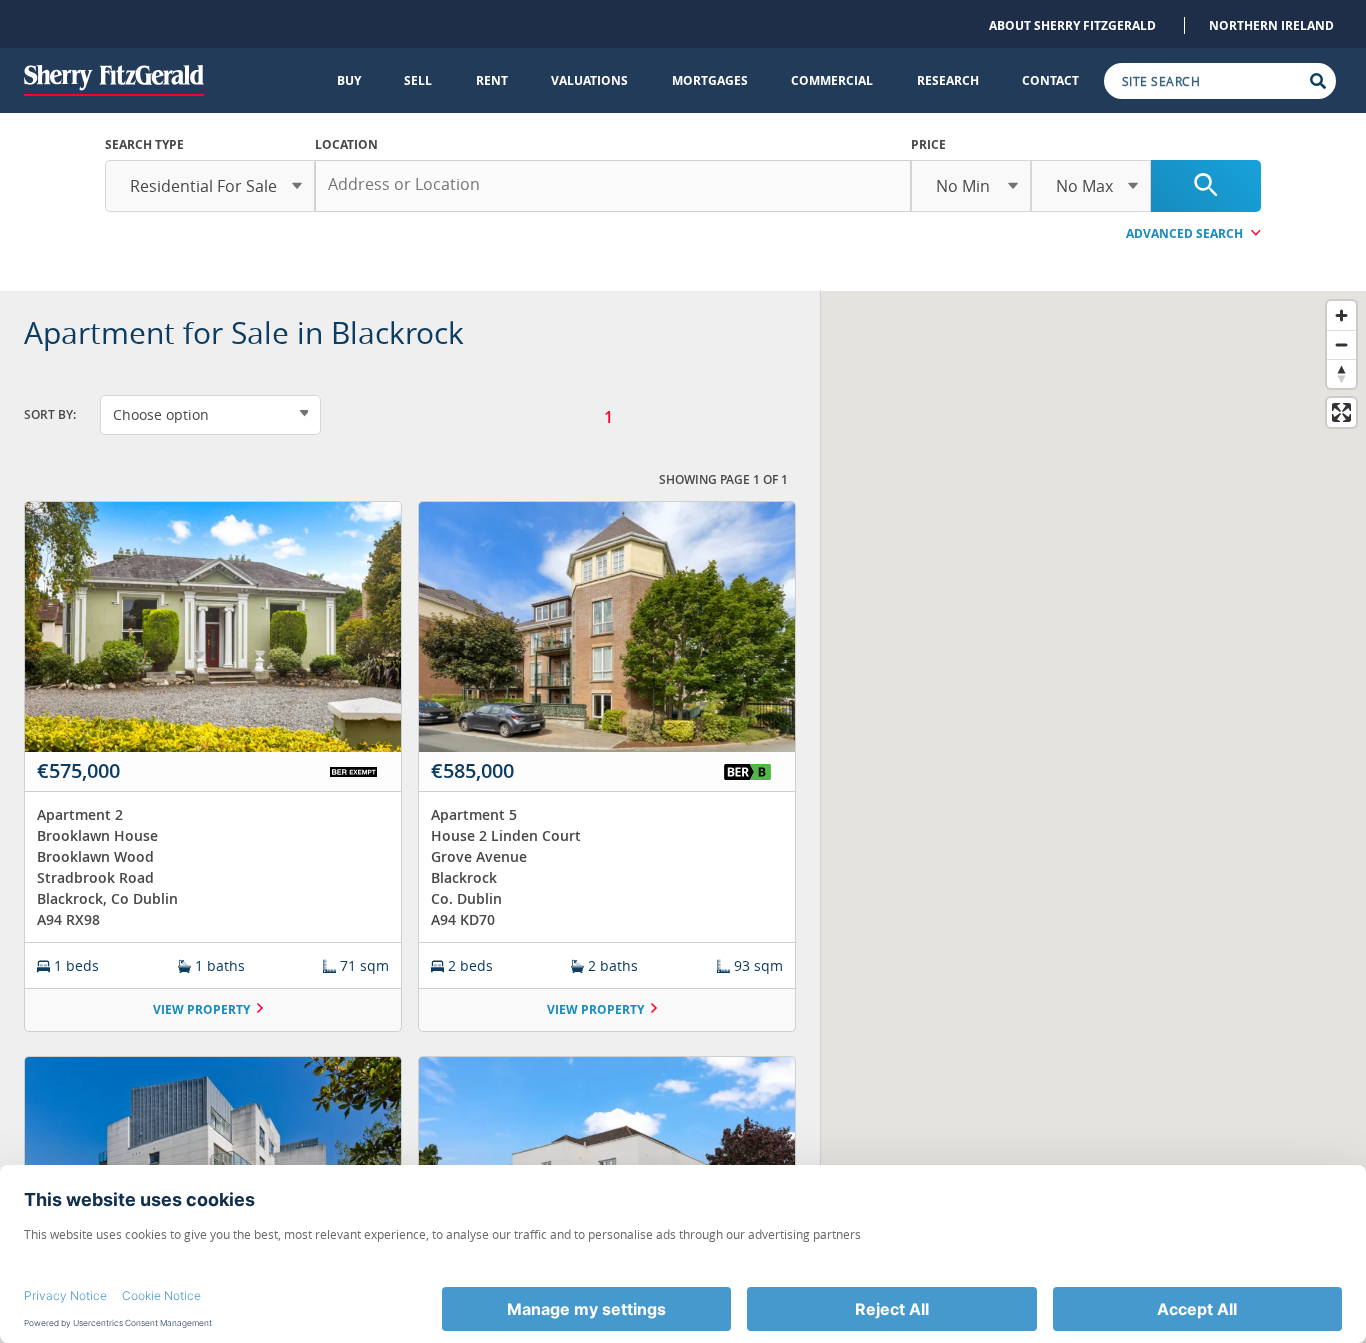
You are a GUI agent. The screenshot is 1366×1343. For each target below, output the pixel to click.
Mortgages (710, 80)
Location (346, 144)
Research (948, 80)
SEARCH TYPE (144, 144)
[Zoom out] (1341, 344)
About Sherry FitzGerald (1072, 25)
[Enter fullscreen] (1341, 412)
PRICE (928, 144)
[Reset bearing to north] (1341, 373)
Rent (492, 80)
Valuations (589, 80)
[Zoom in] (1341, 315)
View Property (201, 1009)
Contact (1050, 80)
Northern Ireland (1271, 25)
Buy (349, 80)
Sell (418, 80)
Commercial (832, 80)
